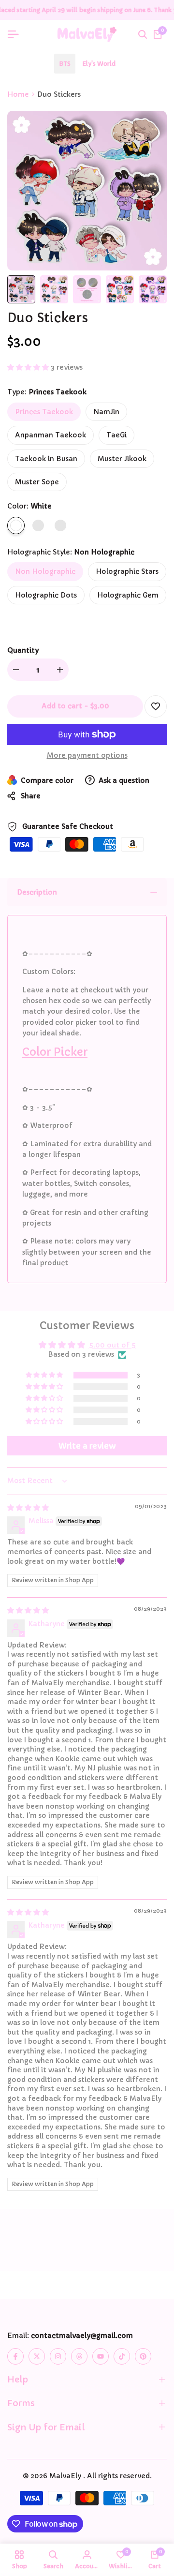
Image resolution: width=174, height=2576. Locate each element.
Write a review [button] (87, 1446)
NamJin (106, 412)
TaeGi (116, 435)
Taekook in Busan (46, 459)
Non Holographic (45, 571)
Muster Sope (37, 482)
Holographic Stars (127, 571)
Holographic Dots (46, 595)
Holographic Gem (128, 595)
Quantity (23, 650)
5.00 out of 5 (112, 1345)
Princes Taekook (44, 412)
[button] (29, 367)
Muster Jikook (122, 459)
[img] (28, 1508)
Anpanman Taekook (51, 435)
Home (18, 94)
